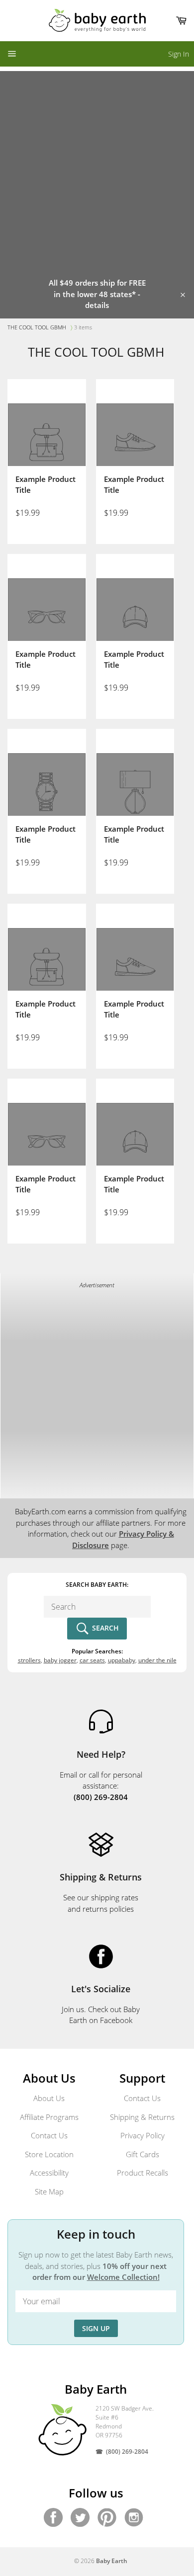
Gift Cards (143, 2154)
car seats (92, 1660)
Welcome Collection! (123, 2277)
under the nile (157, 1660)
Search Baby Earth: (97, 1585)
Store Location (49, 2154)
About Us (49, 2098)
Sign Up (96, 2328)
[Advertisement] (97, 168)
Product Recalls (143, 2173)
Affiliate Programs (49, 2117)
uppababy (122, 1660)
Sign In (179, 54)
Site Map (49, 2191)
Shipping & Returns (142, 2117)
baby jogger (60, 1660)
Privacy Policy (143, 2135)
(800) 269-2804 (127, 2452)
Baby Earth (112, 2561)
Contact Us (49, 2135)
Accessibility (49, 2173)
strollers (29, 1660)
